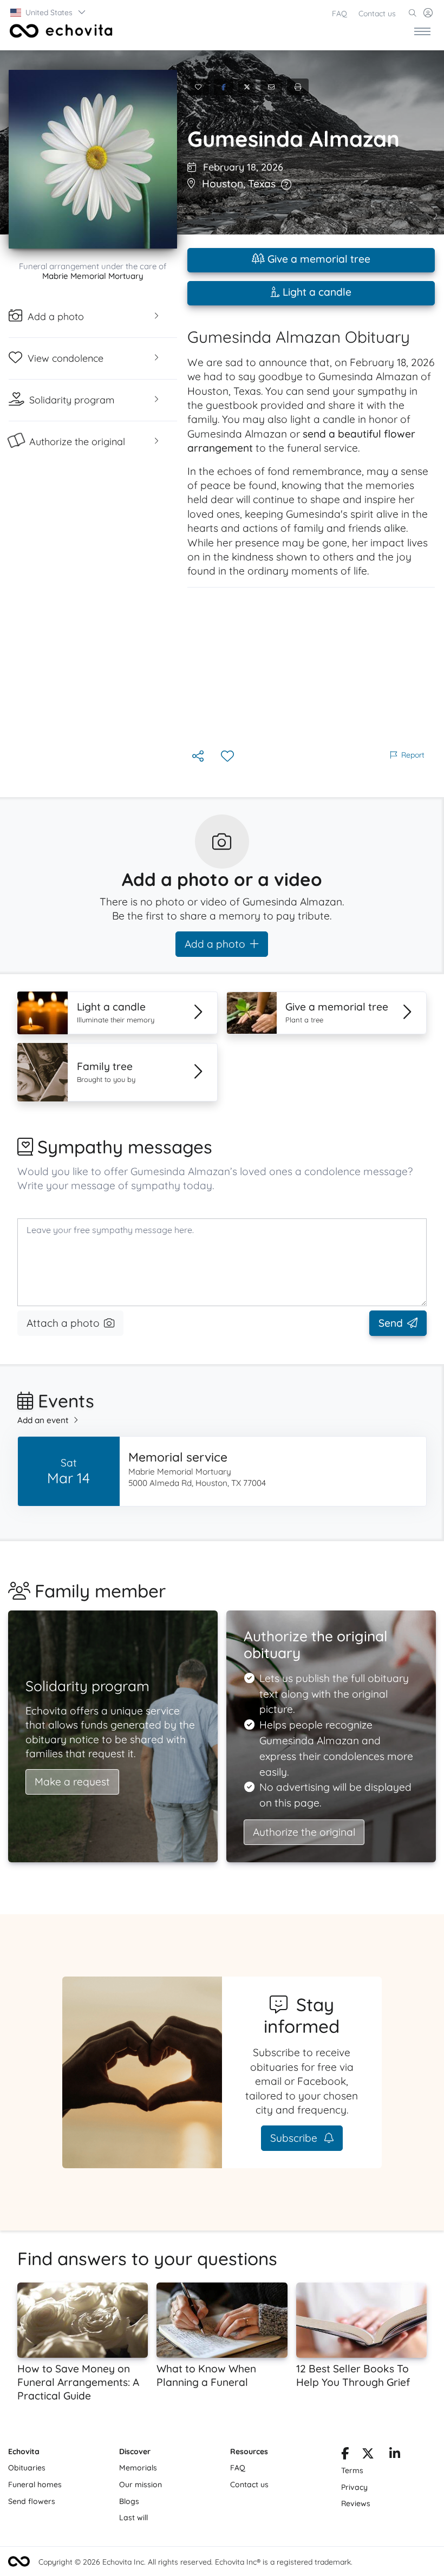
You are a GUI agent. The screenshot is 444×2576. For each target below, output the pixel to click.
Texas (262, 184)
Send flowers (32, 2501)
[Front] (59, 31)
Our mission (141, 2484)
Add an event (43, 1420)
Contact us (377, 14)
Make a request (72, 1782)
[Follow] (228, 757)
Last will (133, 2518)
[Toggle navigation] (422, 31)
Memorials (138, 2468)
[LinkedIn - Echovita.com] (395, 2455)
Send (391, 1323)
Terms (352, 2470)
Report (413, 755)
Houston (223, 184)
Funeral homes (35, 2484)
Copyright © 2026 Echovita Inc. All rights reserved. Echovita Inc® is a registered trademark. (195, 2562)
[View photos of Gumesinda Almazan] (93, 159)
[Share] (199, 757)
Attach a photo (63, 1323)
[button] (48, 12)
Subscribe (295, 2138)
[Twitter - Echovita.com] (368, 2455)
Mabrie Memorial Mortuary (93, 276)
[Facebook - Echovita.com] (345, 2455)
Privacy (354, 2487)
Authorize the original (304, 1832)
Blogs (129, 2501)
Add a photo (215, 944)
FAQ (339, 14)
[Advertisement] (311, 668)
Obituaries (27, 2468)
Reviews (356, 2503)
